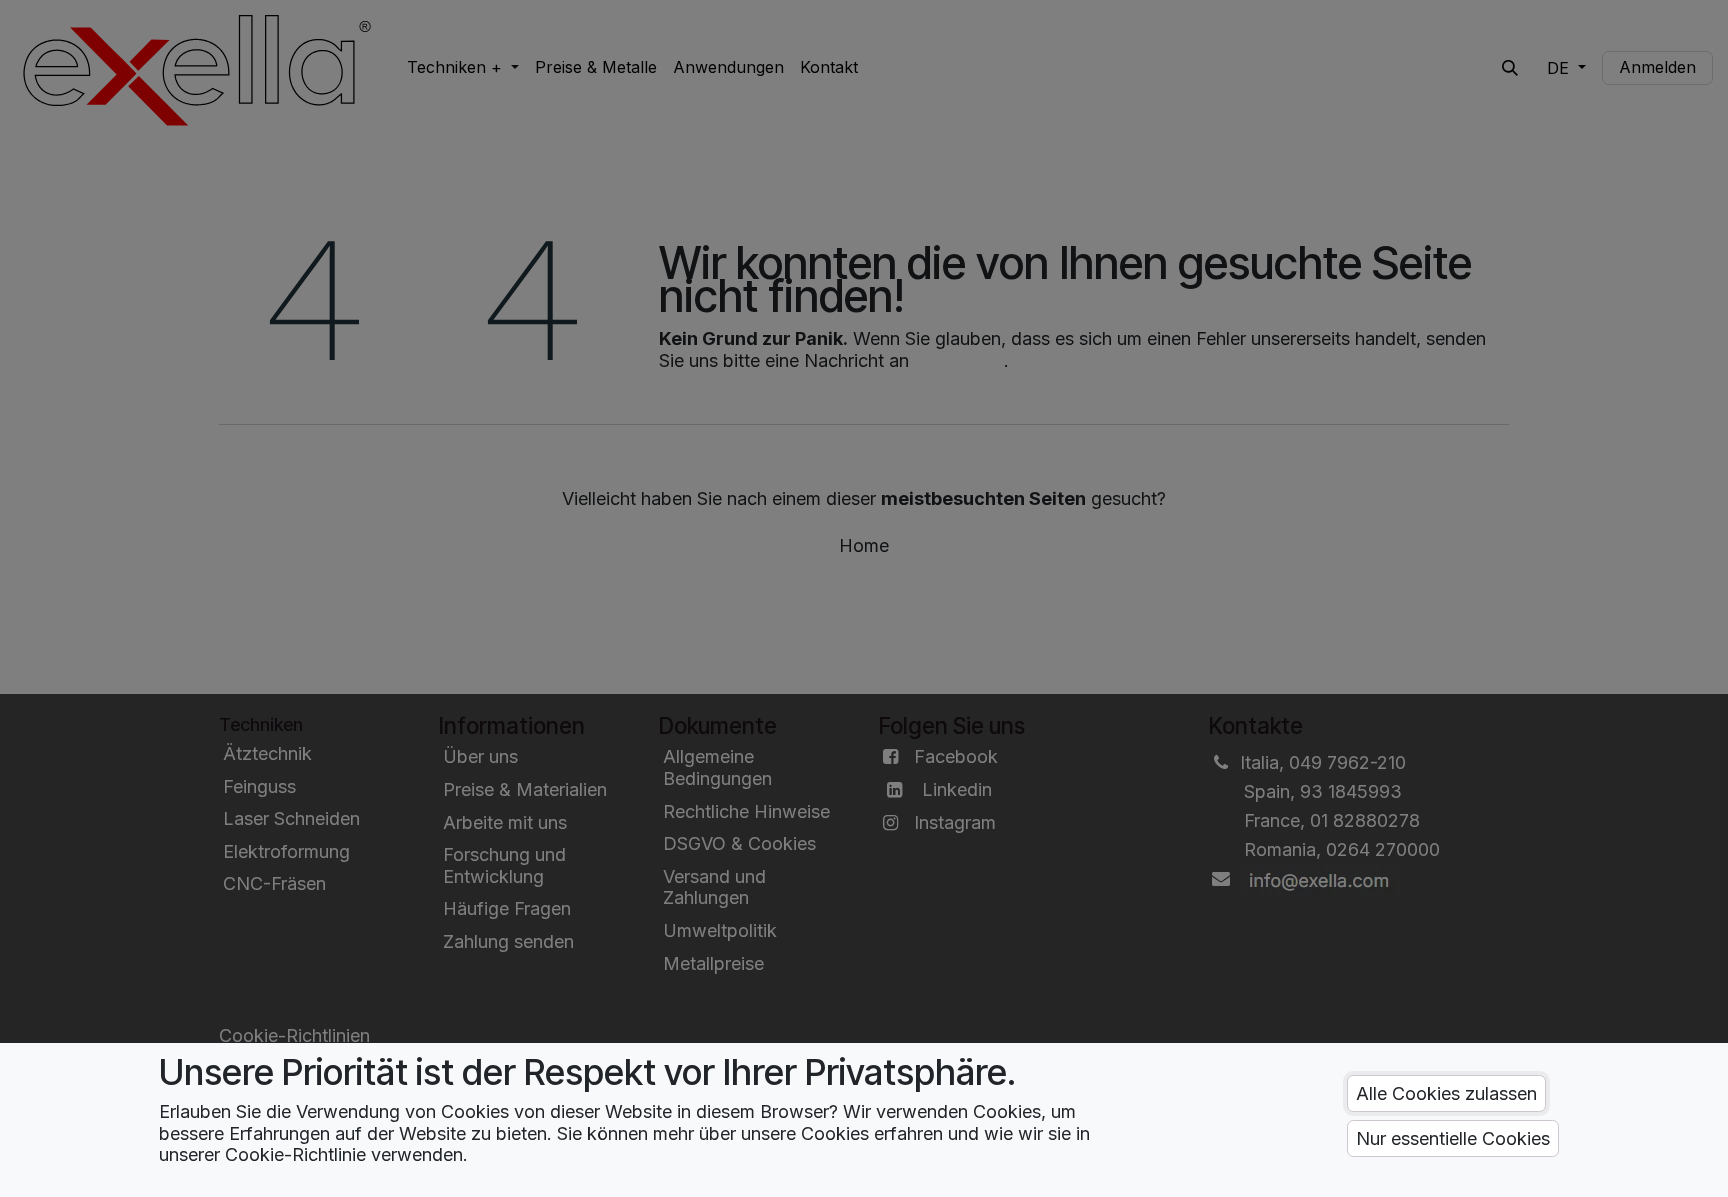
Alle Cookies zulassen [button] (1446, 1093)
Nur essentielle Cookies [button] (1453, 1138)
